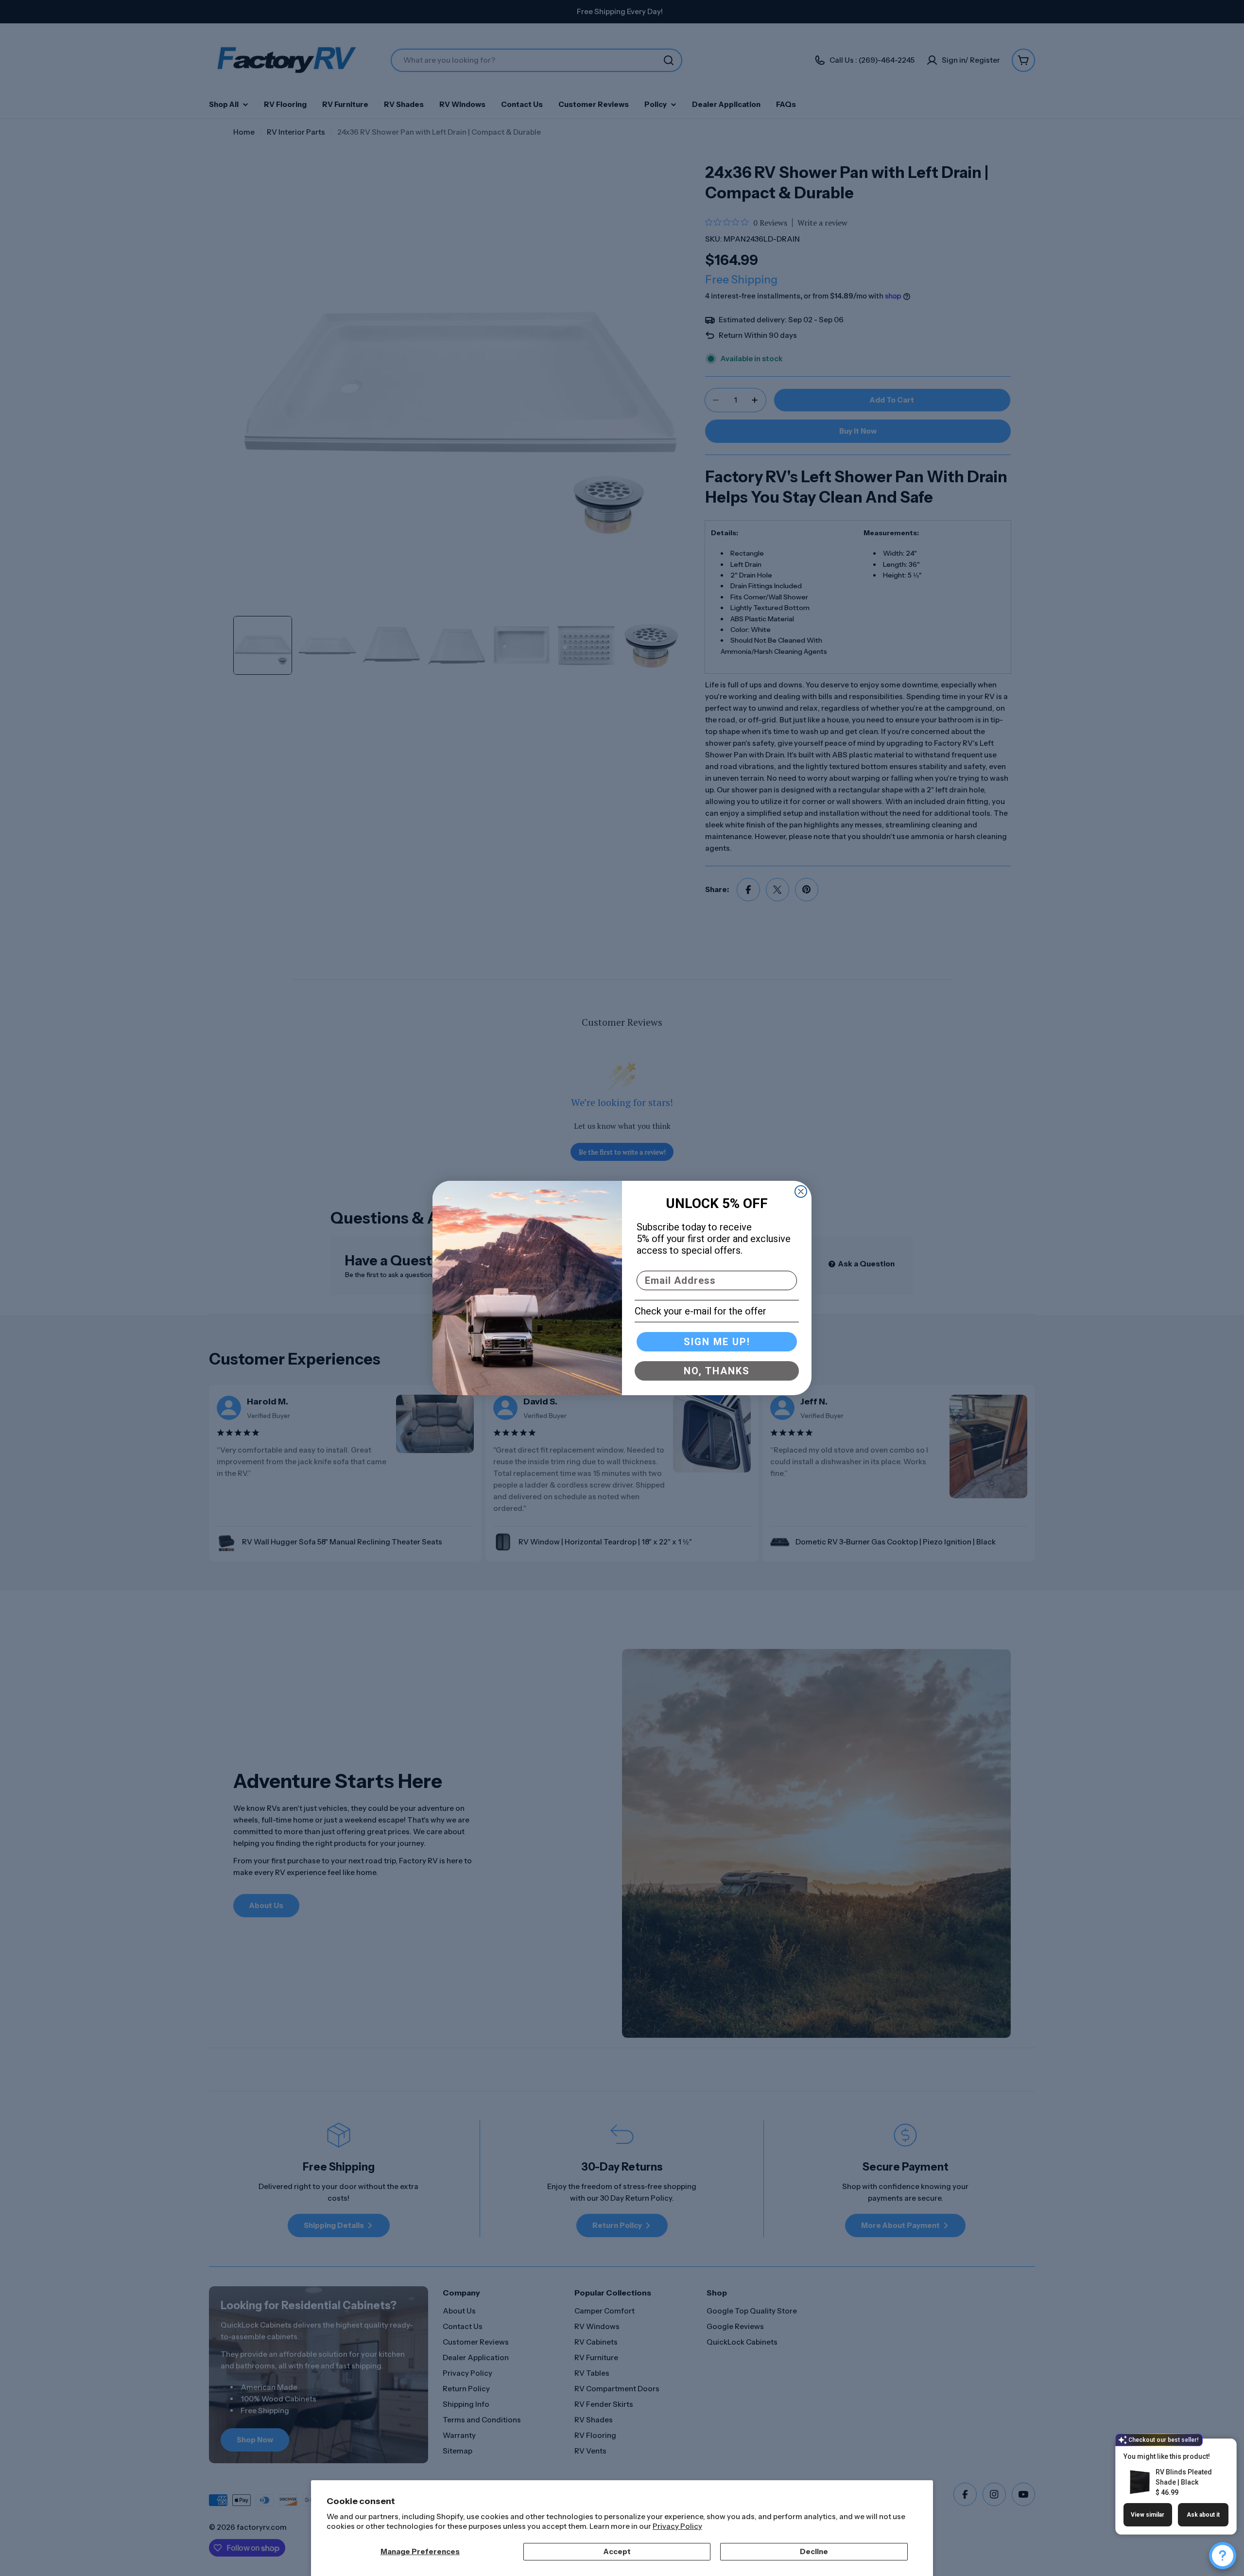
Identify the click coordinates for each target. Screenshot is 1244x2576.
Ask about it (1203, 2515)
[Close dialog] (801, 1192)
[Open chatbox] (1223, 2556)
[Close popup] (1218, 2447)
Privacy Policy (677, 2526)
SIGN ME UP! (717, 1342)
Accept (617, 2551)
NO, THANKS (717, 1371)
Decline (814, 2551)
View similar (1148, 2515)
